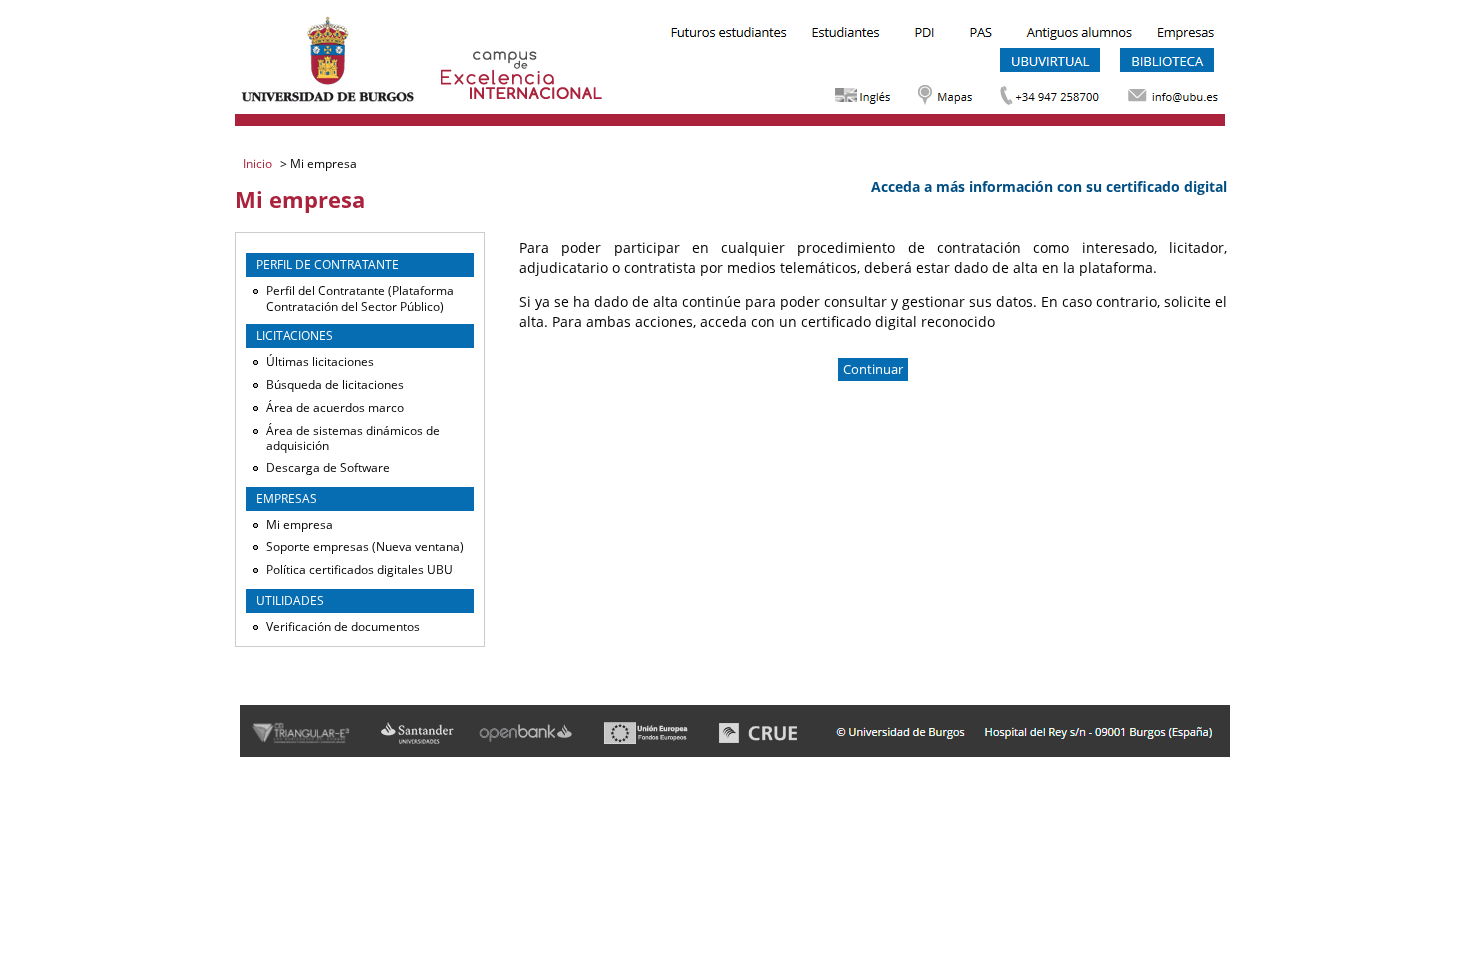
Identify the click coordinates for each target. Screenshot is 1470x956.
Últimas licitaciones (320, 361)
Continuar (873, 369)
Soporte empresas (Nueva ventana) (365, 546)
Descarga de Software (328, 467)
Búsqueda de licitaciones (335, 384)
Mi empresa (299, 524)
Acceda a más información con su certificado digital (1049, 186)
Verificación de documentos (343, 626)
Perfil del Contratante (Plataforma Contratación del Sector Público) (360, 298)
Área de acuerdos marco (335, 407)
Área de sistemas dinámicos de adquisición (353, 438)
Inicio (259, 163)
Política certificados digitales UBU (359, 569)
